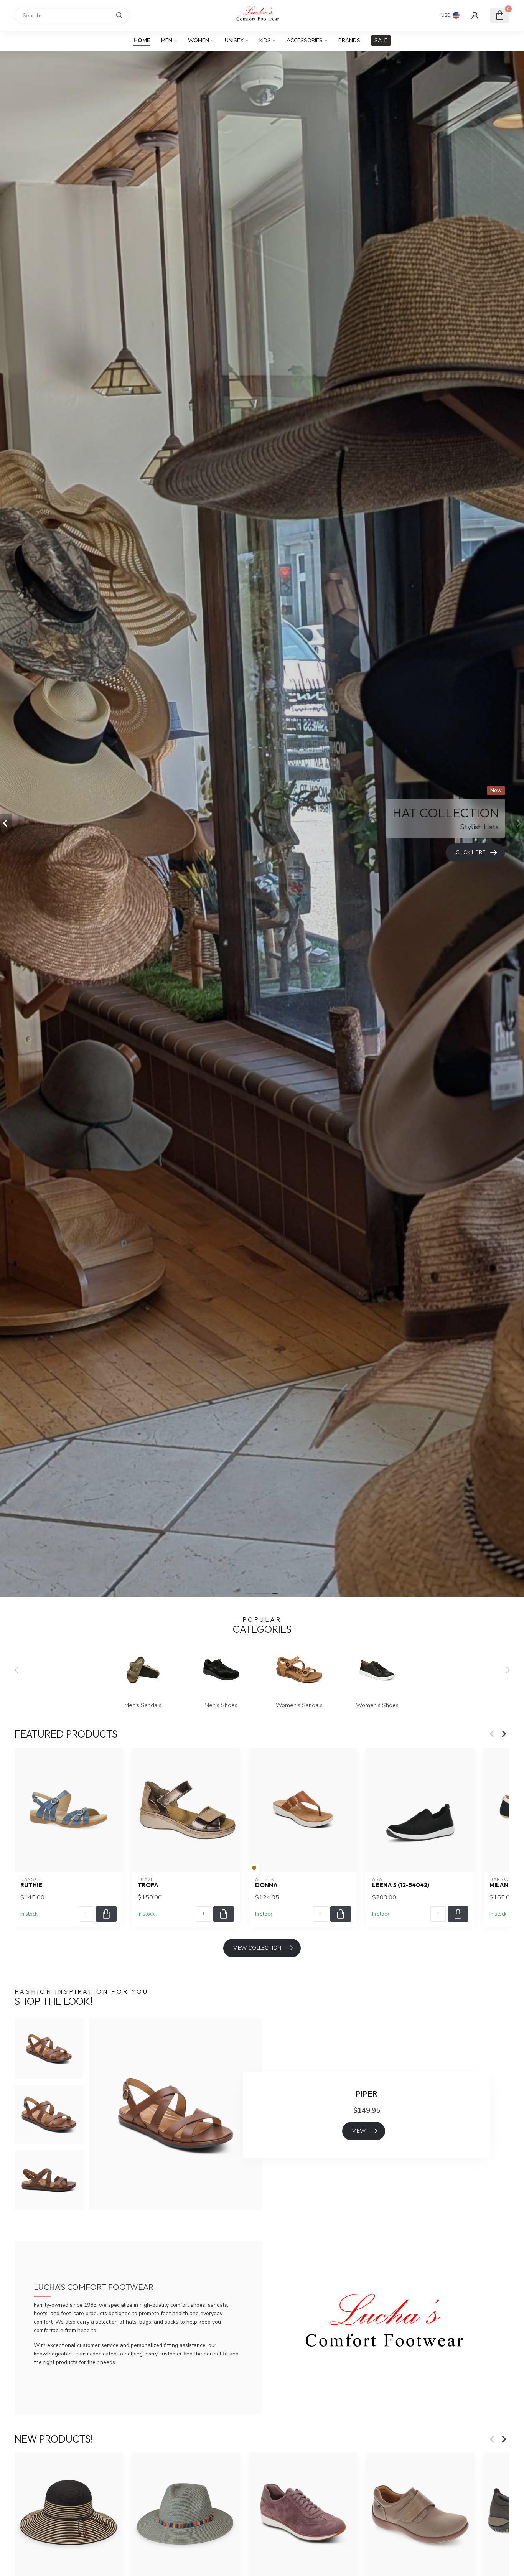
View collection (257, 1948)
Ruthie (31, 1885)
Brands (349, 40)
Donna (266, 1885)
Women (199, 40)
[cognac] (254, 1868)
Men (167, 40)
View (359, 2131)
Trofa (148, 1885)
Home (142, 40)
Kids (265, 40)
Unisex (234, 40)
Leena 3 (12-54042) (401, 1885)
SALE (381, 40)
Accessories (305, 40)
